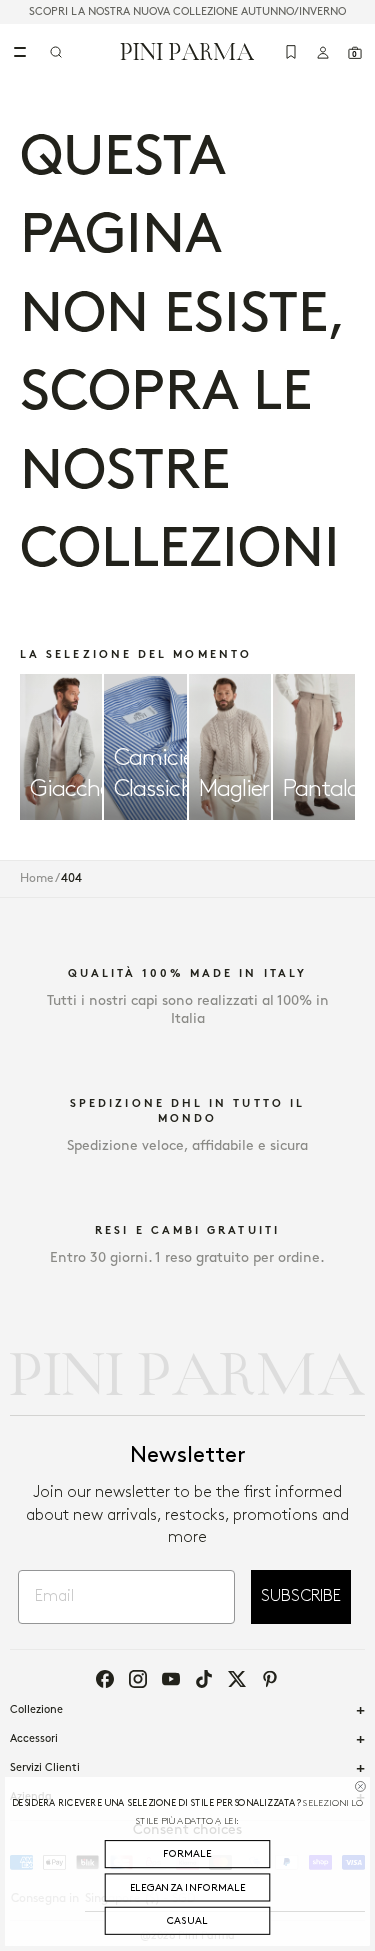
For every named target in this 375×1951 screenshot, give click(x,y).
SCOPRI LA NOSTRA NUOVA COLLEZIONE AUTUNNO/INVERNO (187, 12)
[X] (237, 1679)
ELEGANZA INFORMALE (188, 1887)
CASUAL (187, 1920)
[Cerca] (56, 52)
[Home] (187, 51)
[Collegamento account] (323, 52)
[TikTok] (204, 1679)
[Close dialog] (360, 1786)
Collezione (36, 1710)
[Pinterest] (270, 1679)
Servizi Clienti (45, 1768)
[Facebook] (105, 1679)
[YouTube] (171, 1679)
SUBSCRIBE (301, 1596)
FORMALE (187, 1853)
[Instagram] (138, 1679)
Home (37, 878)
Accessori (34, 1739)
